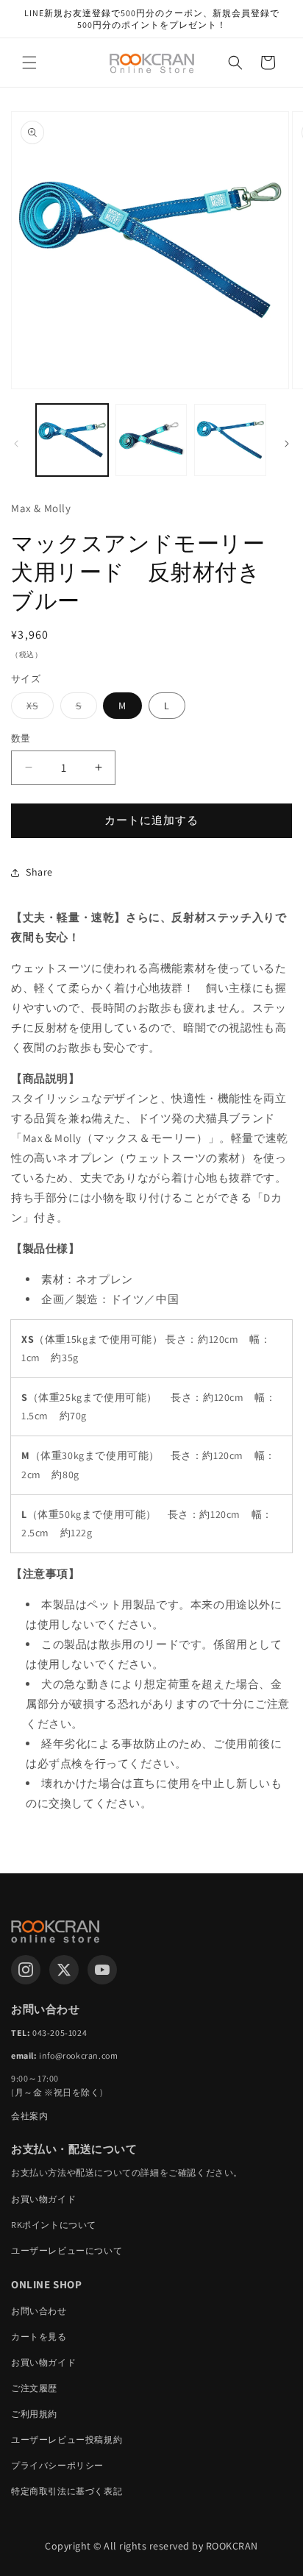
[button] (29, 63)
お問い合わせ (39, 2311)
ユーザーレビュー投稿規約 (67, 2440)
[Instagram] (26, 1970)
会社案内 (29, 2116)
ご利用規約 (34, 2414)
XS (38, 709)
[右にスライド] (287, 444)
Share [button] (39, 872)
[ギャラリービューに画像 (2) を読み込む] (151, 440)
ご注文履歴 (34, 2388)
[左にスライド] (16, 444)
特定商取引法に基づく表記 (67, 2491)
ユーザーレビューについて (67, 2250)
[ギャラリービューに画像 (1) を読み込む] (72, 440)
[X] (64, 1970)
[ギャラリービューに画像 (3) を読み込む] (230, 440)
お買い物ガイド (43, 2199)
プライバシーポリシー (57, 2465)
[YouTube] (102, 1970)
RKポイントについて (54, 2225)
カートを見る (39, 2337)
